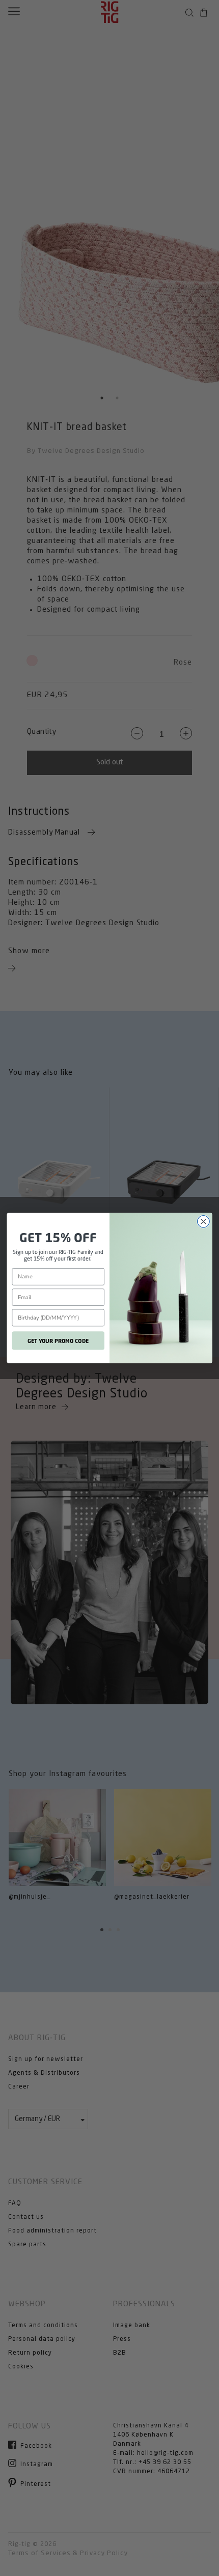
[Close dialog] (204, 1222)
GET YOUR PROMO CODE (58, 1340)
